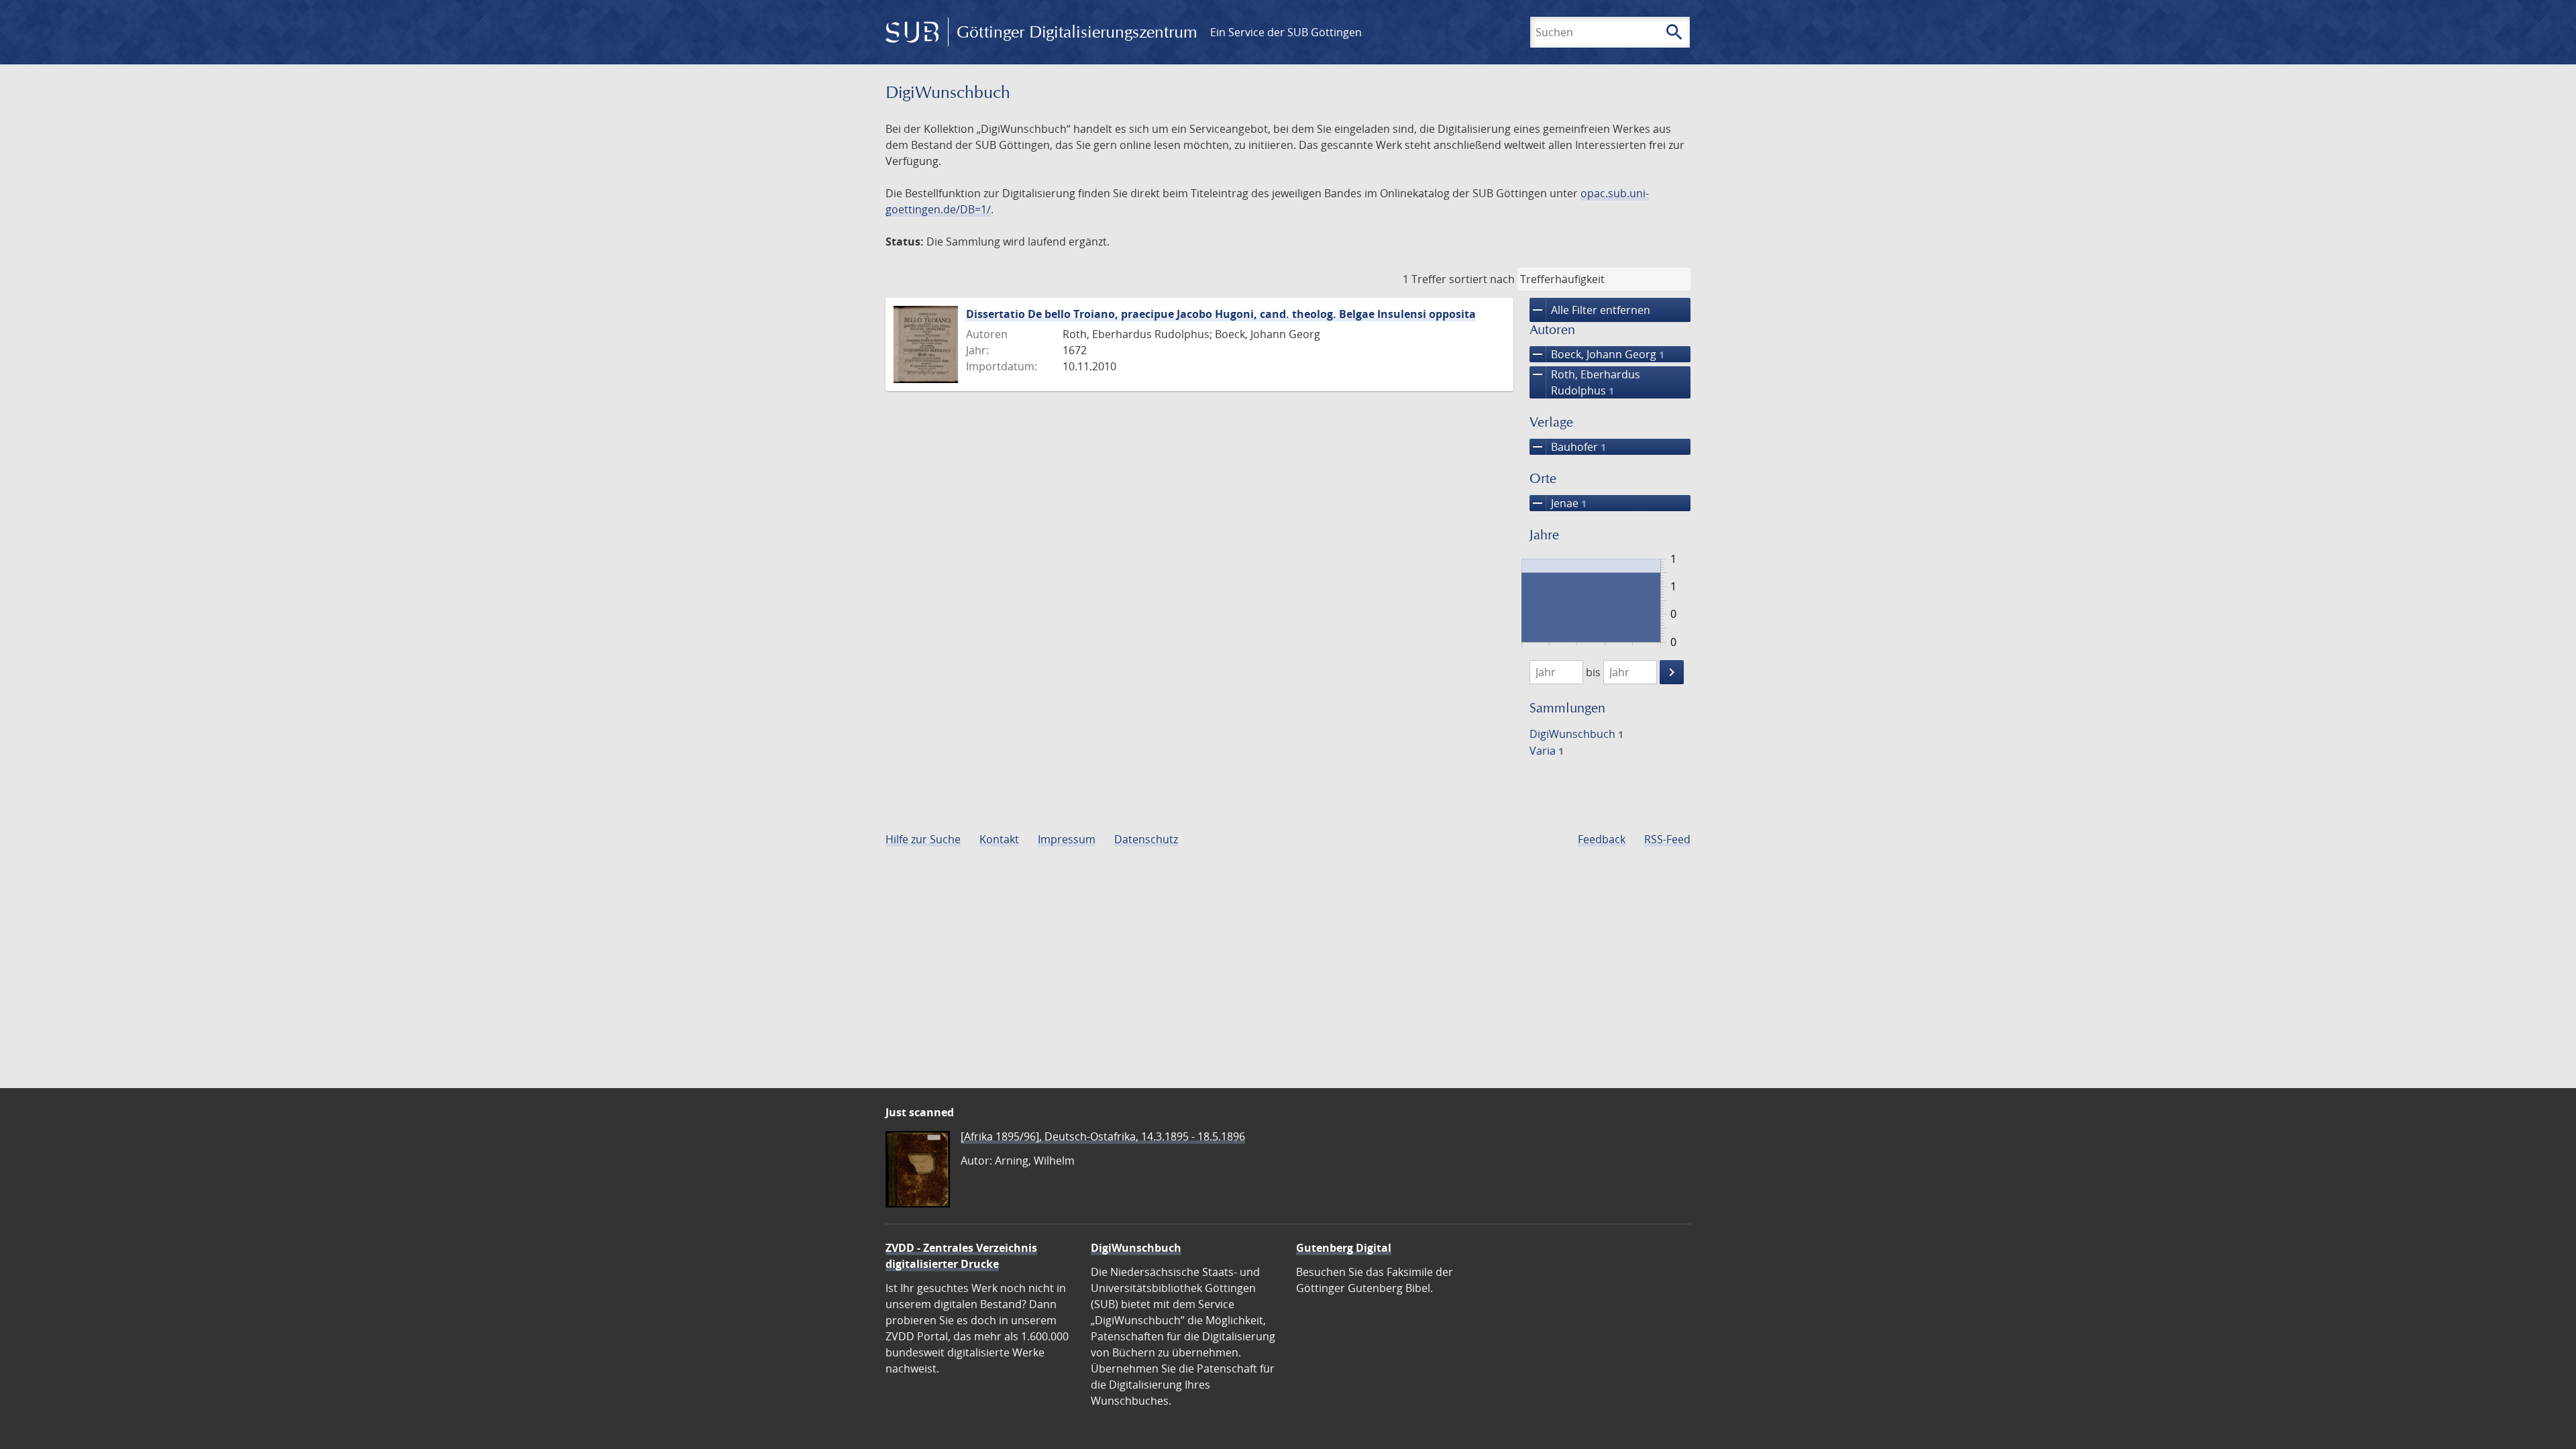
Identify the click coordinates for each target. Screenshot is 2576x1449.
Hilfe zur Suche (923, 839)
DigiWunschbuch (1576, 734)
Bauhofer (1568, 447)
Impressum (1067, 839)
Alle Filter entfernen (1590, 310)
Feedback (1602, 839)
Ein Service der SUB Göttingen (1286, 32)
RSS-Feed (1667, 839)
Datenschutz (1146, 839)
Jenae (1558, 503)
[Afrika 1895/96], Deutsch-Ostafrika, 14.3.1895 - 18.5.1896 (1103, 1136)
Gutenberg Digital (1344, 1248)
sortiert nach (1482, 279)
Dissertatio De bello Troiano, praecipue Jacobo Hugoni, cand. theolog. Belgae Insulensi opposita (1221, 314)
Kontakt (999, 839)
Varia (1547, 751)
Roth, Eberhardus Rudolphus (1585, 382)
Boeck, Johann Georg (1597, 354)
